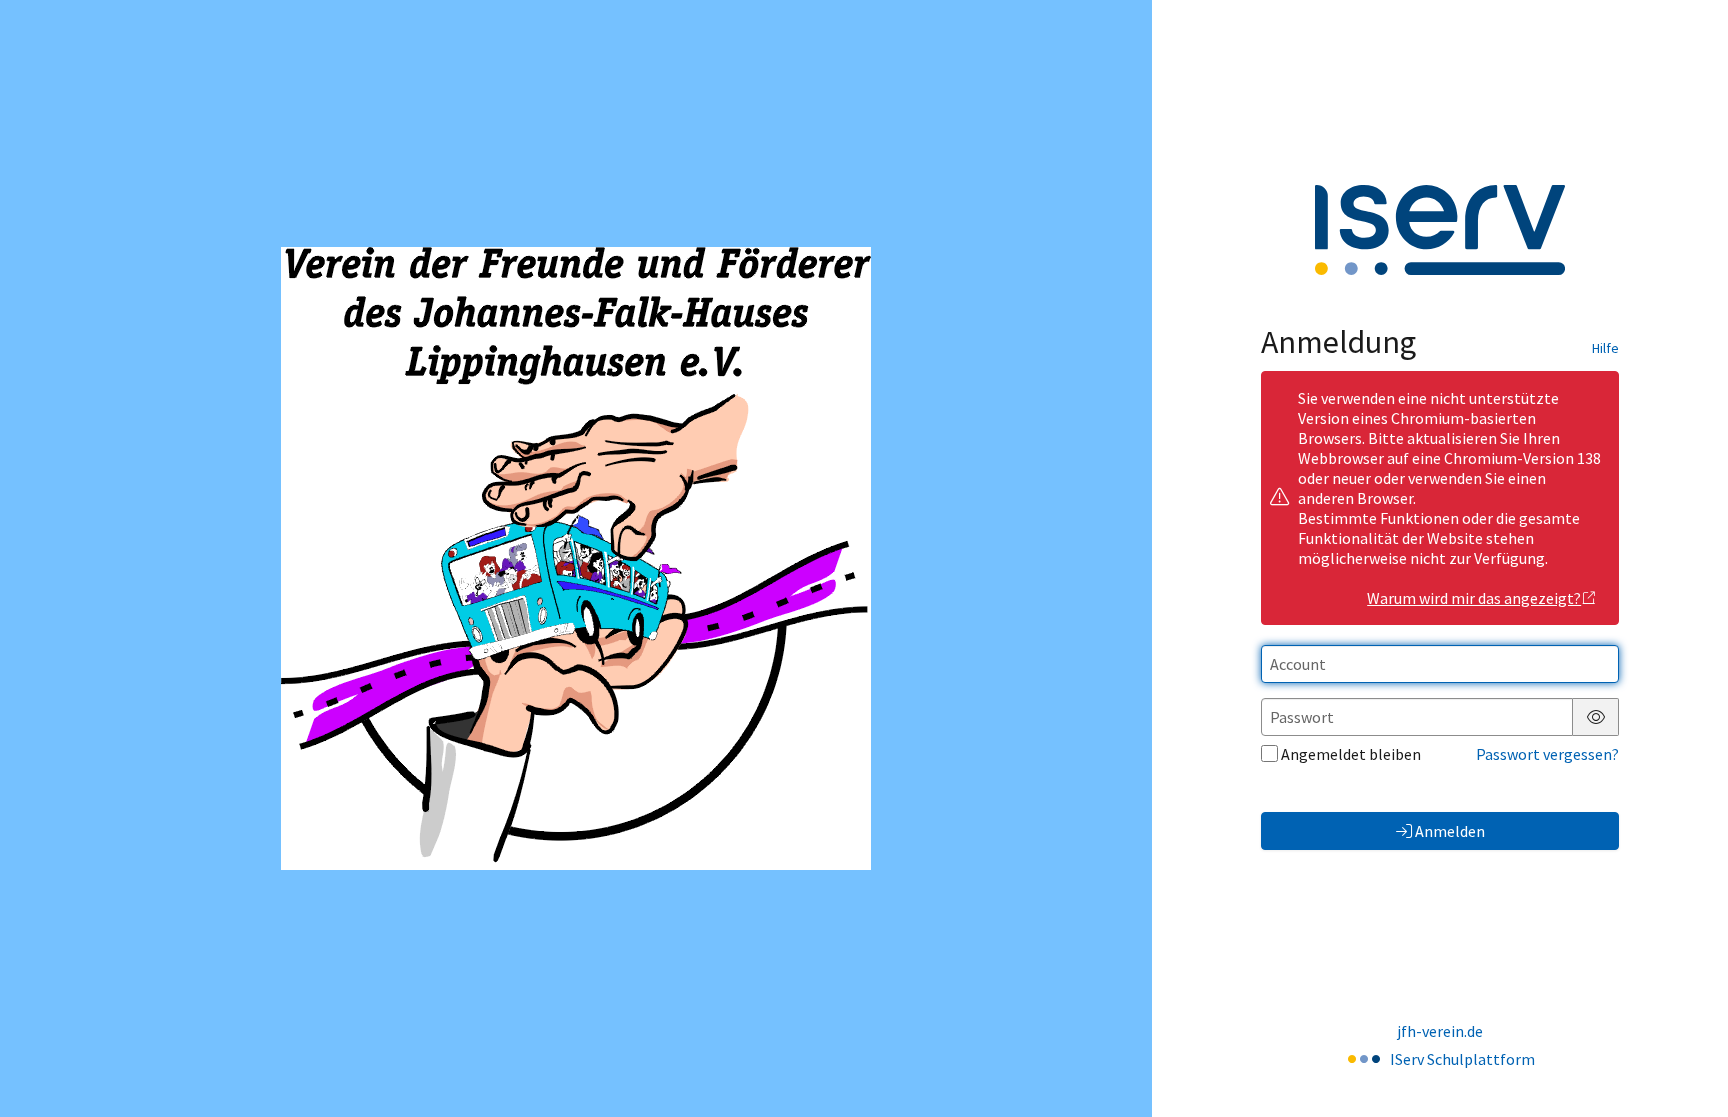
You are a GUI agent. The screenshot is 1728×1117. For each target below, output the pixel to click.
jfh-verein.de (1440, 1031)
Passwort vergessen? (1547, 754)
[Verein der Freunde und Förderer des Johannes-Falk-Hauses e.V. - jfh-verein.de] (576, 558)
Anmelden (1450, 831)
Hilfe (1605, 348)
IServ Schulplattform (1462, 1059)
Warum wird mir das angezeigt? (1474, 598)
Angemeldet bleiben (1351, 754)
